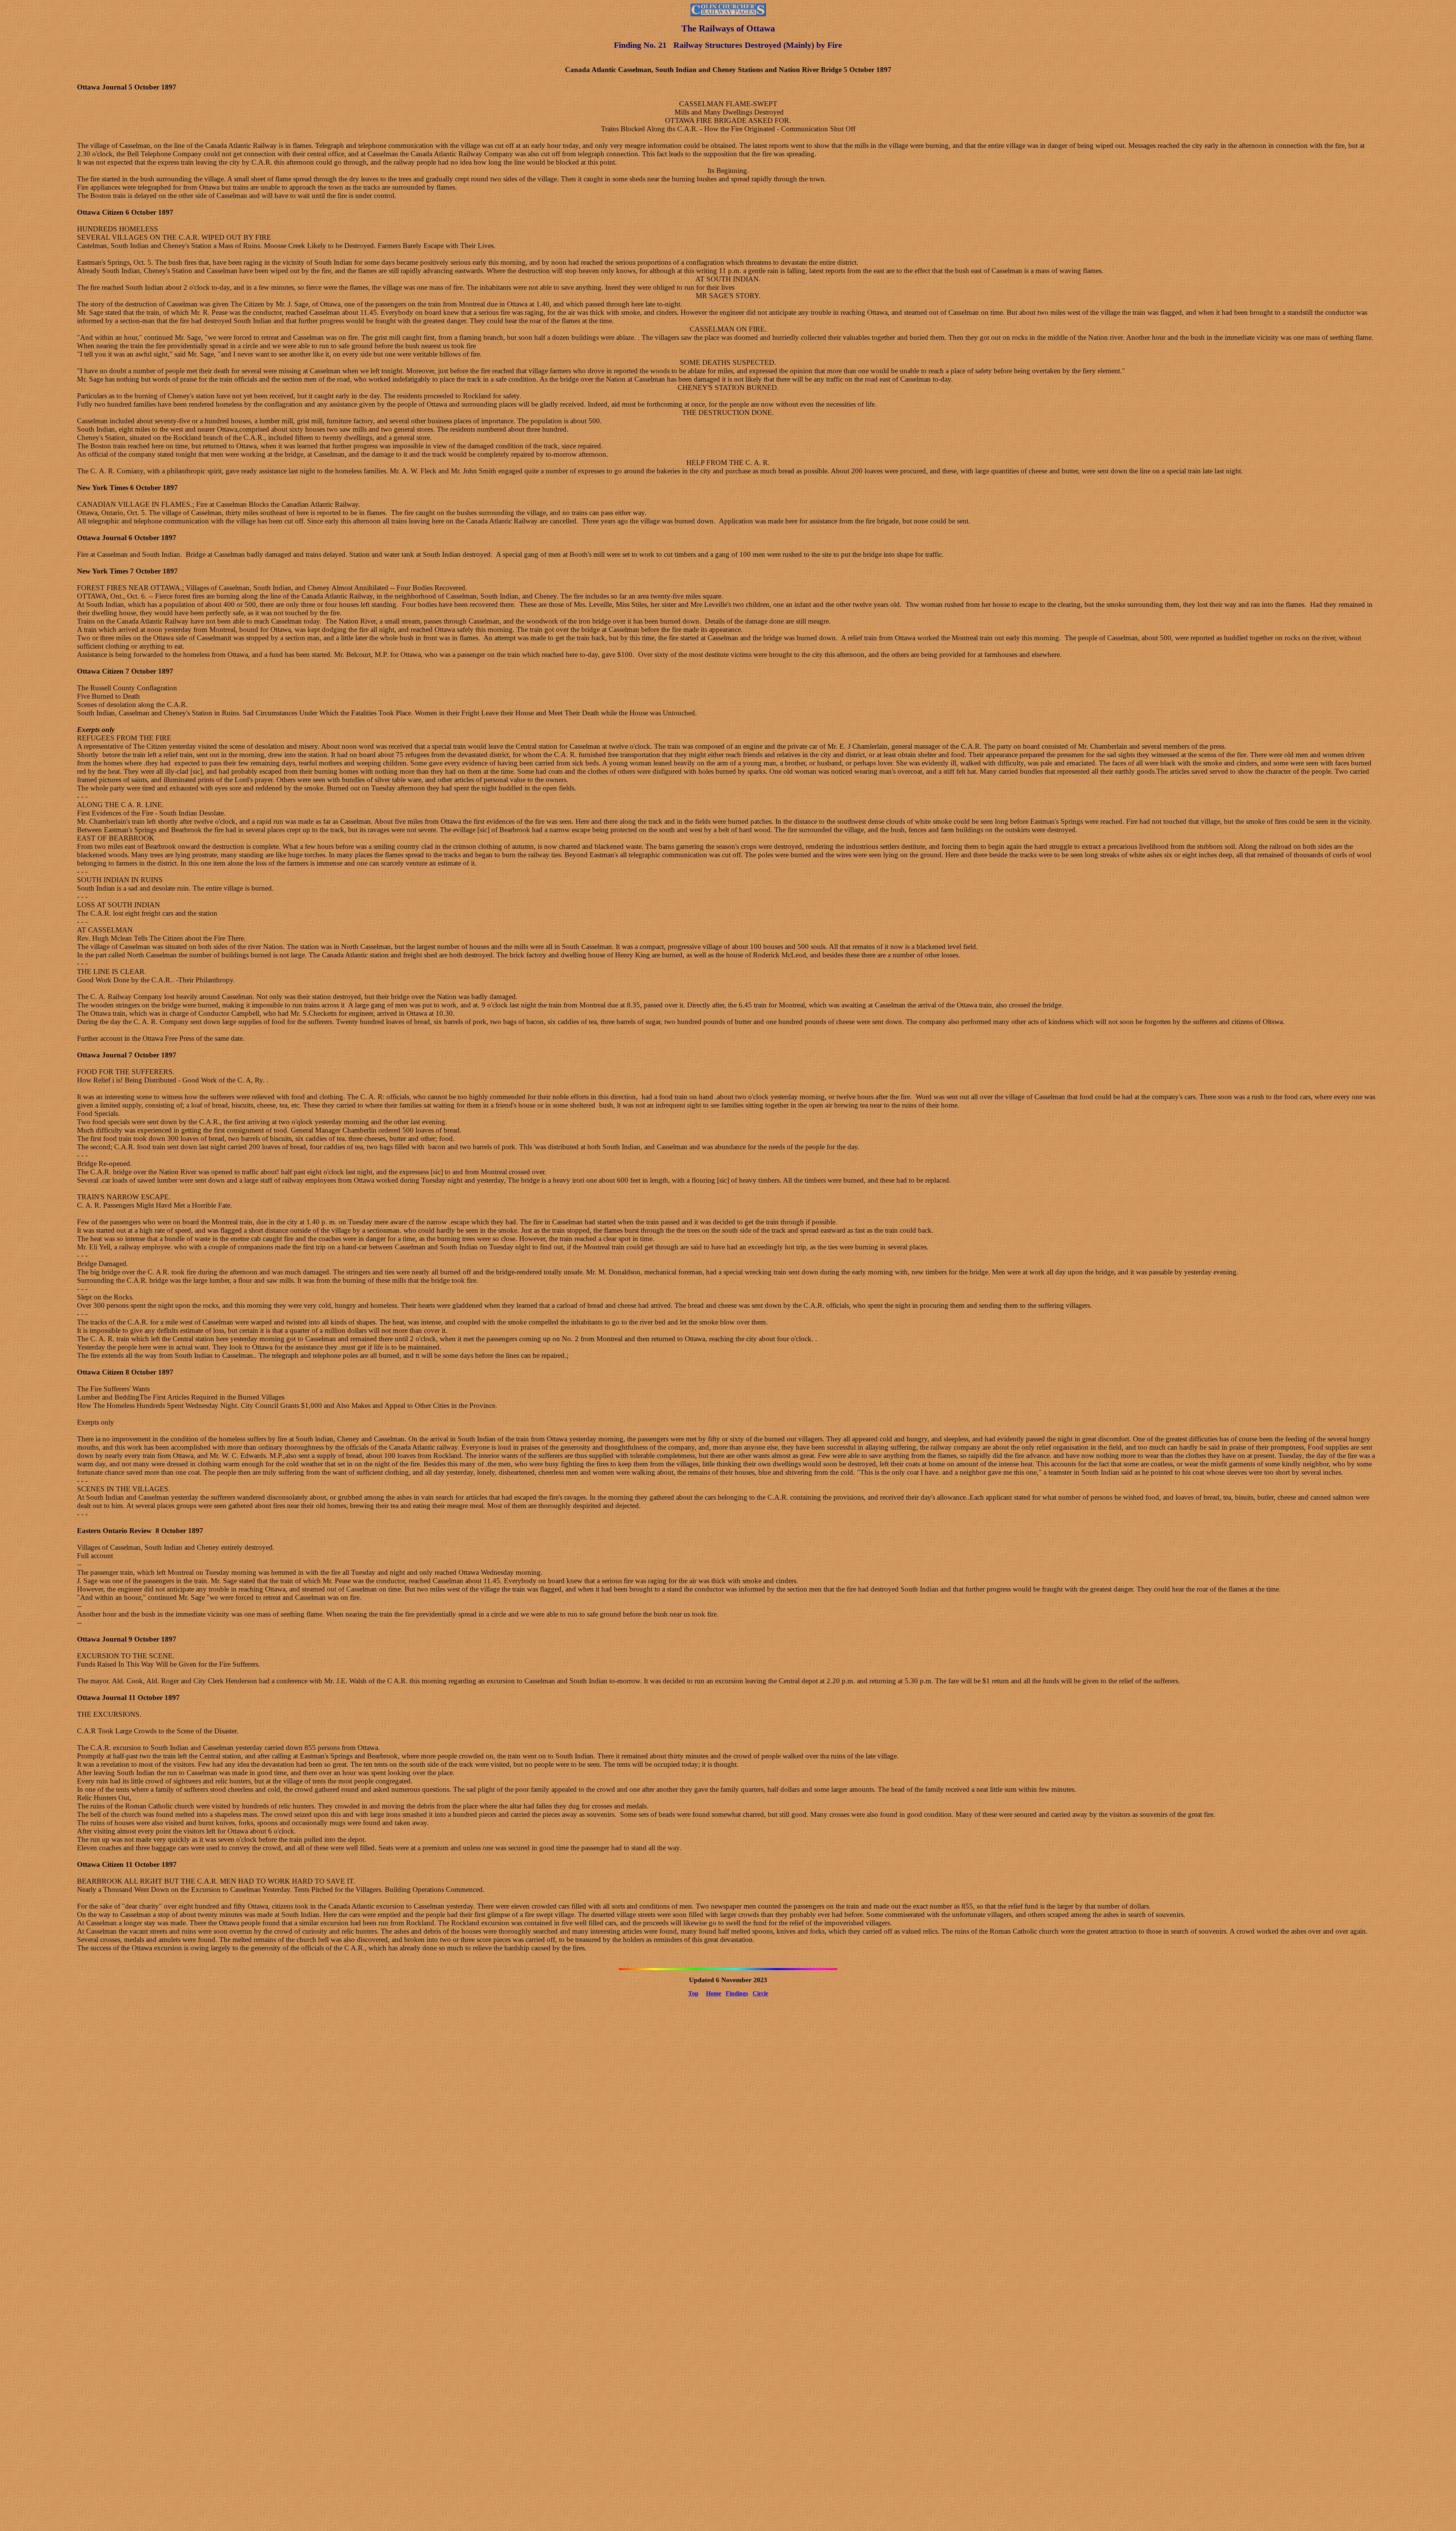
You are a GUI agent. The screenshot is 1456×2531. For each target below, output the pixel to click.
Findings (737, 1993)
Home (714, 1993)
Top (693, 1993)
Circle (760, 1993)
